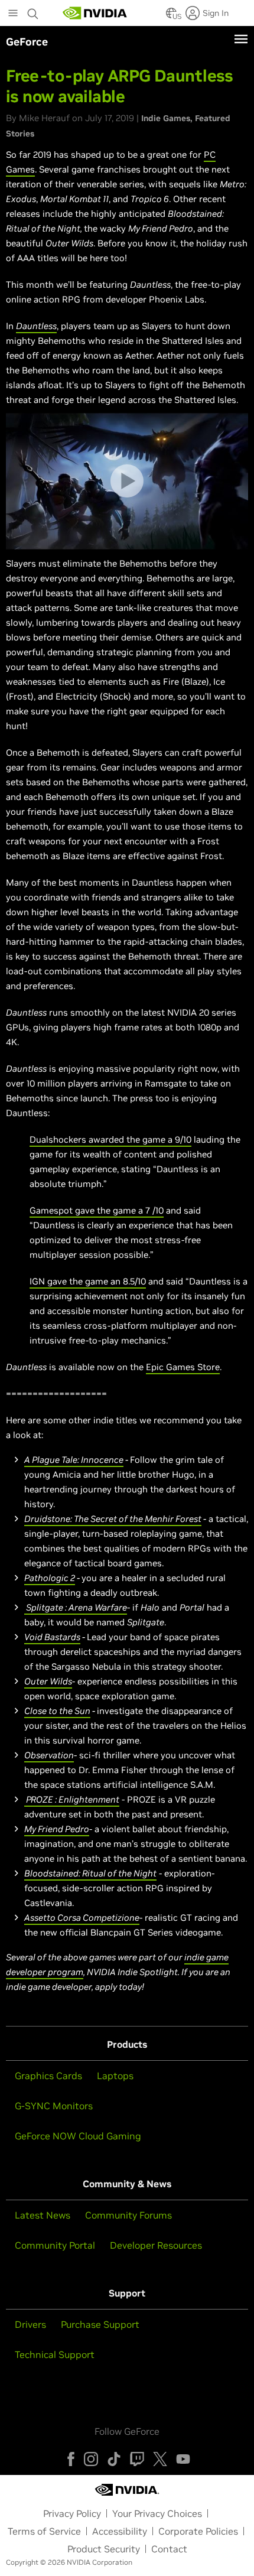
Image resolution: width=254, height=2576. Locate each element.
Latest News (43, 2215)
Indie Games (166, 118)
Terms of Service (44, 2531)
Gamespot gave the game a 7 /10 (97, 1210)
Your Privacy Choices (157, 2513)
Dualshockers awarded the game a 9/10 (110, 1139)
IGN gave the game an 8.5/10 (88, 1281)
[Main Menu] (13, 14)
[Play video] (127, 481)
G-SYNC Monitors (54, 2106)
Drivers (30, 2324)
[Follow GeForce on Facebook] (71, 2459)
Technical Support (55, 2354)
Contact (169, 2549)
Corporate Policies (198, 2531)
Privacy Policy (72, 2513)
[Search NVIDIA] (33, 11)
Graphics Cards (48, 2076)
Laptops (115, 2076)
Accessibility (120, 2531)
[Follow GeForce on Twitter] (160, 2459)
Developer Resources (156, 2245)
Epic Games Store (183, 1367)
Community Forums (128, 2215)
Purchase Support (100, 2324)
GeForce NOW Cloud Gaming (78, 2136)
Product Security (104, 2549)
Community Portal (55, 2245)
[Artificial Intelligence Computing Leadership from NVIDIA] (95, 13)
